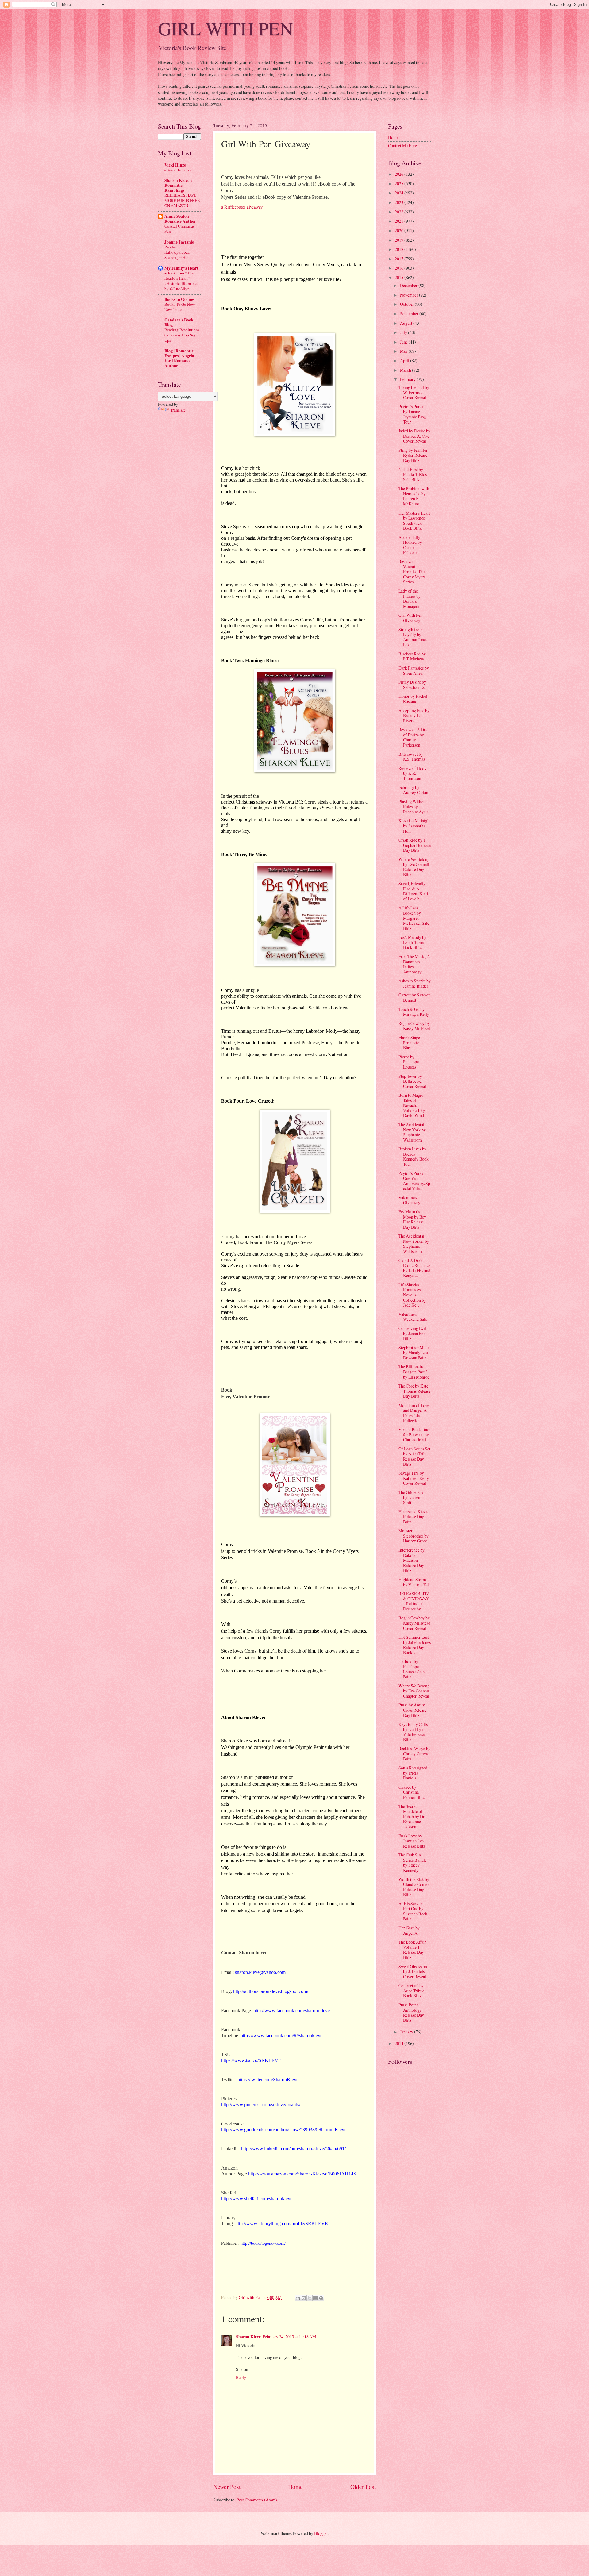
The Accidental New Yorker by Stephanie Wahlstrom (414, 1244)
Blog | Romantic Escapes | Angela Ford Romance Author (179, 358)
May (404, 351)
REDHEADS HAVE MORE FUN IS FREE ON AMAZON (182, 200)
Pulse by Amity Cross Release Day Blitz (412, 1710)
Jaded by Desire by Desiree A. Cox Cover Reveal (414, 436)
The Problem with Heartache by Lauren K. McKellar (414, 496)
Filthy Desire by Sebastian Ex (412, 685)
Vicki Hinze (175, 165)
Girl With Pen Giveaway (410, 618)
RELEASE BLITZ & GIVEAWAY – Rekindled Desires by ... (414, 1601)
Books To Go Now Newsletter (180, 307)
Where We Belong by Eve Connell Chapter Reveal (414, 1691)
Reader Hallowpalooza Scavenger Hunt (178, 252)
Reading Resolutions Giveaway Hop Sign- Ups (182, 335)
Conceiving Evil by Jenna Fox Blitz (412, 1333)
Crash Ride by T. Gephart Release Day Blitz (415, 845)
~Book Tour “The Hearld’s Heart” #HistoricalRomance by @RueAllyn (181, 281)
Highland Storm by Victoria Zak (414, 1582)
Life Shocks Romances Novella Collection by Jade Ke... (412, 1295)
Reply (241, 2377)
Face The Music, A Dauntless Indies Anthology (414, 964)
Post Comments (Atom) (257, 2500)
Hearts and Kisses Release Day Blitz (413, 1517)
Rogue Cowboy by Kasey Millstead (414, 1026)
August (407, 323)
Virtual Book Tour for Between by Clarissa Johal (414, 1434)
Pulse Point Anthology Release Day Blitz (411, 2012)
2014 (400, 2043)
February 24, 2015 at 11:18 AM (289, 2337)
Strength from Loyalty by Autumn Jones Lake (413, 637)
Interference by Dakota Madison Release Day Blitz (412, 1560)
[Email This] (298, 2298)
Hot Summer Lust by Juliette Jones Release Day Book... (415, 1645)
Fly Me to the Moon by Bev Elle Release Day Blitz (412, 1219)
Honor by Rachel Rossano (413, 699)
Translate (178, 410)
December (409, 285)
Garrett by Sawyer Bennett (414, 997)
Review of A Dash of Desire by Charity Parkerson (414, 737)
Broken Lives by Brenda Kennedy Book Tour (414, 1156)
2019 (400, 240)
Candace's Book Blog (179, 322)
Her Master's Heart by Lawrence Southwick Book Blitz (414, 521)
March (406, 370)
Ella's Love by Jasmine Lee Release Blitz (412, 1841)
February (408, 379)
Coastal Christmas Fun (179, 229)
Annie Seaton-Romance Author (180, 219)
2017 (400, 259)
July (404, 332)
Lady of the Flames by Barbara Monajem (410, 599)
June (404, 342)
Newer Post (227, 2487)
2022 (400, 212)
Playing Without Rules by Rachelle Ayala (414, 807)
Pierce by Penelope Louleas (409, 1062)
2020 (400, 230)
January (407, 2032)
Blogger (321, 2533)
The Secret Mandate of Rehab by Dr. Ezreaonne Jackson (412, 1816)
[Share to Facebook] (315, 2298)
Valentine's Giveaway (409, 1200)
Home (295, 2487)
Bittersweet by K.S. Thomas (412, 757)
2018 (400, 249)
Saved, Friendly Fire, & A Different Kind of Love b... (413, 891)
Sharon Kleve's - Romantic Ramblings (179, 185)
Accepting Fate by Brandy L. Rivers (414, 716)
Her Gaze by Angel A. (409, 1930)
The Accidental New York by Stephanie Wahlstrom (412, 1132)
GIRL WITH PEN (225, 28)
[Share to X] (310, 2298)
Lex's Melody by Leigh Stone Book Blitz (412, 942)
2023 (400, 202)
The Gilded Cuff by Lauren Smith (412, 1497)
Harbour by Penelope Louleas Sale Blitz (412, 1669)
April (405, 361)
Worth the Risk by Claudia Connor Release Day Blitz (414, 1887)
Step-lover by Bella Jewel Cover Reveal (412, 1081)
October (407, 304)
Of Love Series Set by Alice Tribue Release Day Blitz (414, 1456)
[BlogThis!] (304, 2298)
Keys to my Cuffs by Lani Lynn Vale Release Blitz (413, 1732)
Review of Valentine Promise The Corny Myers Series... (412, 572)
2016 (400, 268)
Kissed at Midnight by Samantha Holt (415, 826)
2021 (400, 221)
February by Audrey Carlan (413, 790)
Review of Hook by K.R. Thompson (412, 773)
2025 (400, 184)
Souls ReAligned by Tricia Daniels (413, 1773)
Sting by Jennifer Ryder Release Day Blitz (413, 455)
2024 (400, 193)
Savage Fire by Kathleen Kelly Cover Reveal (414, 1478)
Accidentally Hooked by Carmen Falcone (410, 545)
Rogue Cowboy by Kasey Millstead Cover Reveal (414, 1623)
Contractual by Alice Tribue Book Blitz (411, 1991)
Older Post (363, 2487)
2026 (400, 174)
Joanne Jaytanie (179, 242)
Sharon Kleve (248, 2337)
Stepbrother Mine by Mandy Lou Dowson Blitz (414, 1353)
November (410, 295)
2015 (400, 277)
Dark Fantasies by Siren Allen (414, 670)
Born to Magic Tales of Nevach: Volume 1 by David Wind (412, 1105)
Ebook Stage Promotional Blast (412, 1042)
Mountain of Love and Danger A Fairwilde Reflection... (414, 1413)
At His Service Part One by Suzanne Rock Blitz (413, 1911)
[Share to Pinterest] (321, 2298)
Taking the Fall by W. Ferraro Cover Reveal (414, 392)
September (410, 314)
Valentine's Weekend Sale (413, 1317)
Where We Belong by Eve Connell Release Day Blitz (414, 867)
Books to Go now (180, 299)
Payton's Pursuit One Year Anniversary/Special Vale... (414, 1181)
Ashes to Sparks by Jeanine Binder (415, 983)
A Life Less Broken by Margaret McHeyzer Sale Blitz (414, 918)
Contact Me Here (402, 146)
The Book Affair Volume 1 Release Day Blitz (412, 1950)
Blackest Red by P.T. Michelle (412, 656)
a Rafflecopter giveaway (242, 207)
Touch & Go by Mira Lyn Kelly (414, 1012)
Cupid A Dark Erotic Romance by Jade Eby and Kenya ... (414, 1268)
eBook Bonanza (178, 170)
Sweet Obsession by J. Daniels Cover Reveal (413, 1971)
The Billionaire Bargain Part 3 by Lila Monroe (414, 1372)
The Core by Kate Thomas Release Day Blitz (414, 1391)
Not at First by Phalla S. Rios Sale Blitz (413, 474)
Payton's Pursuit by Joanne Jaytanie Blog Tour (412, 414)
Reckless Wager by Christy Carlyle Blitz (414, 1753)
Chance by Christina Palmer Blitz (412, 1792)
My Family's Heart (181, 268)
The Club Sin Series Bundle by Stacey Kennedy (413, 1862)
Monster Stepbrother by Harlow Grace (414, 1536)
